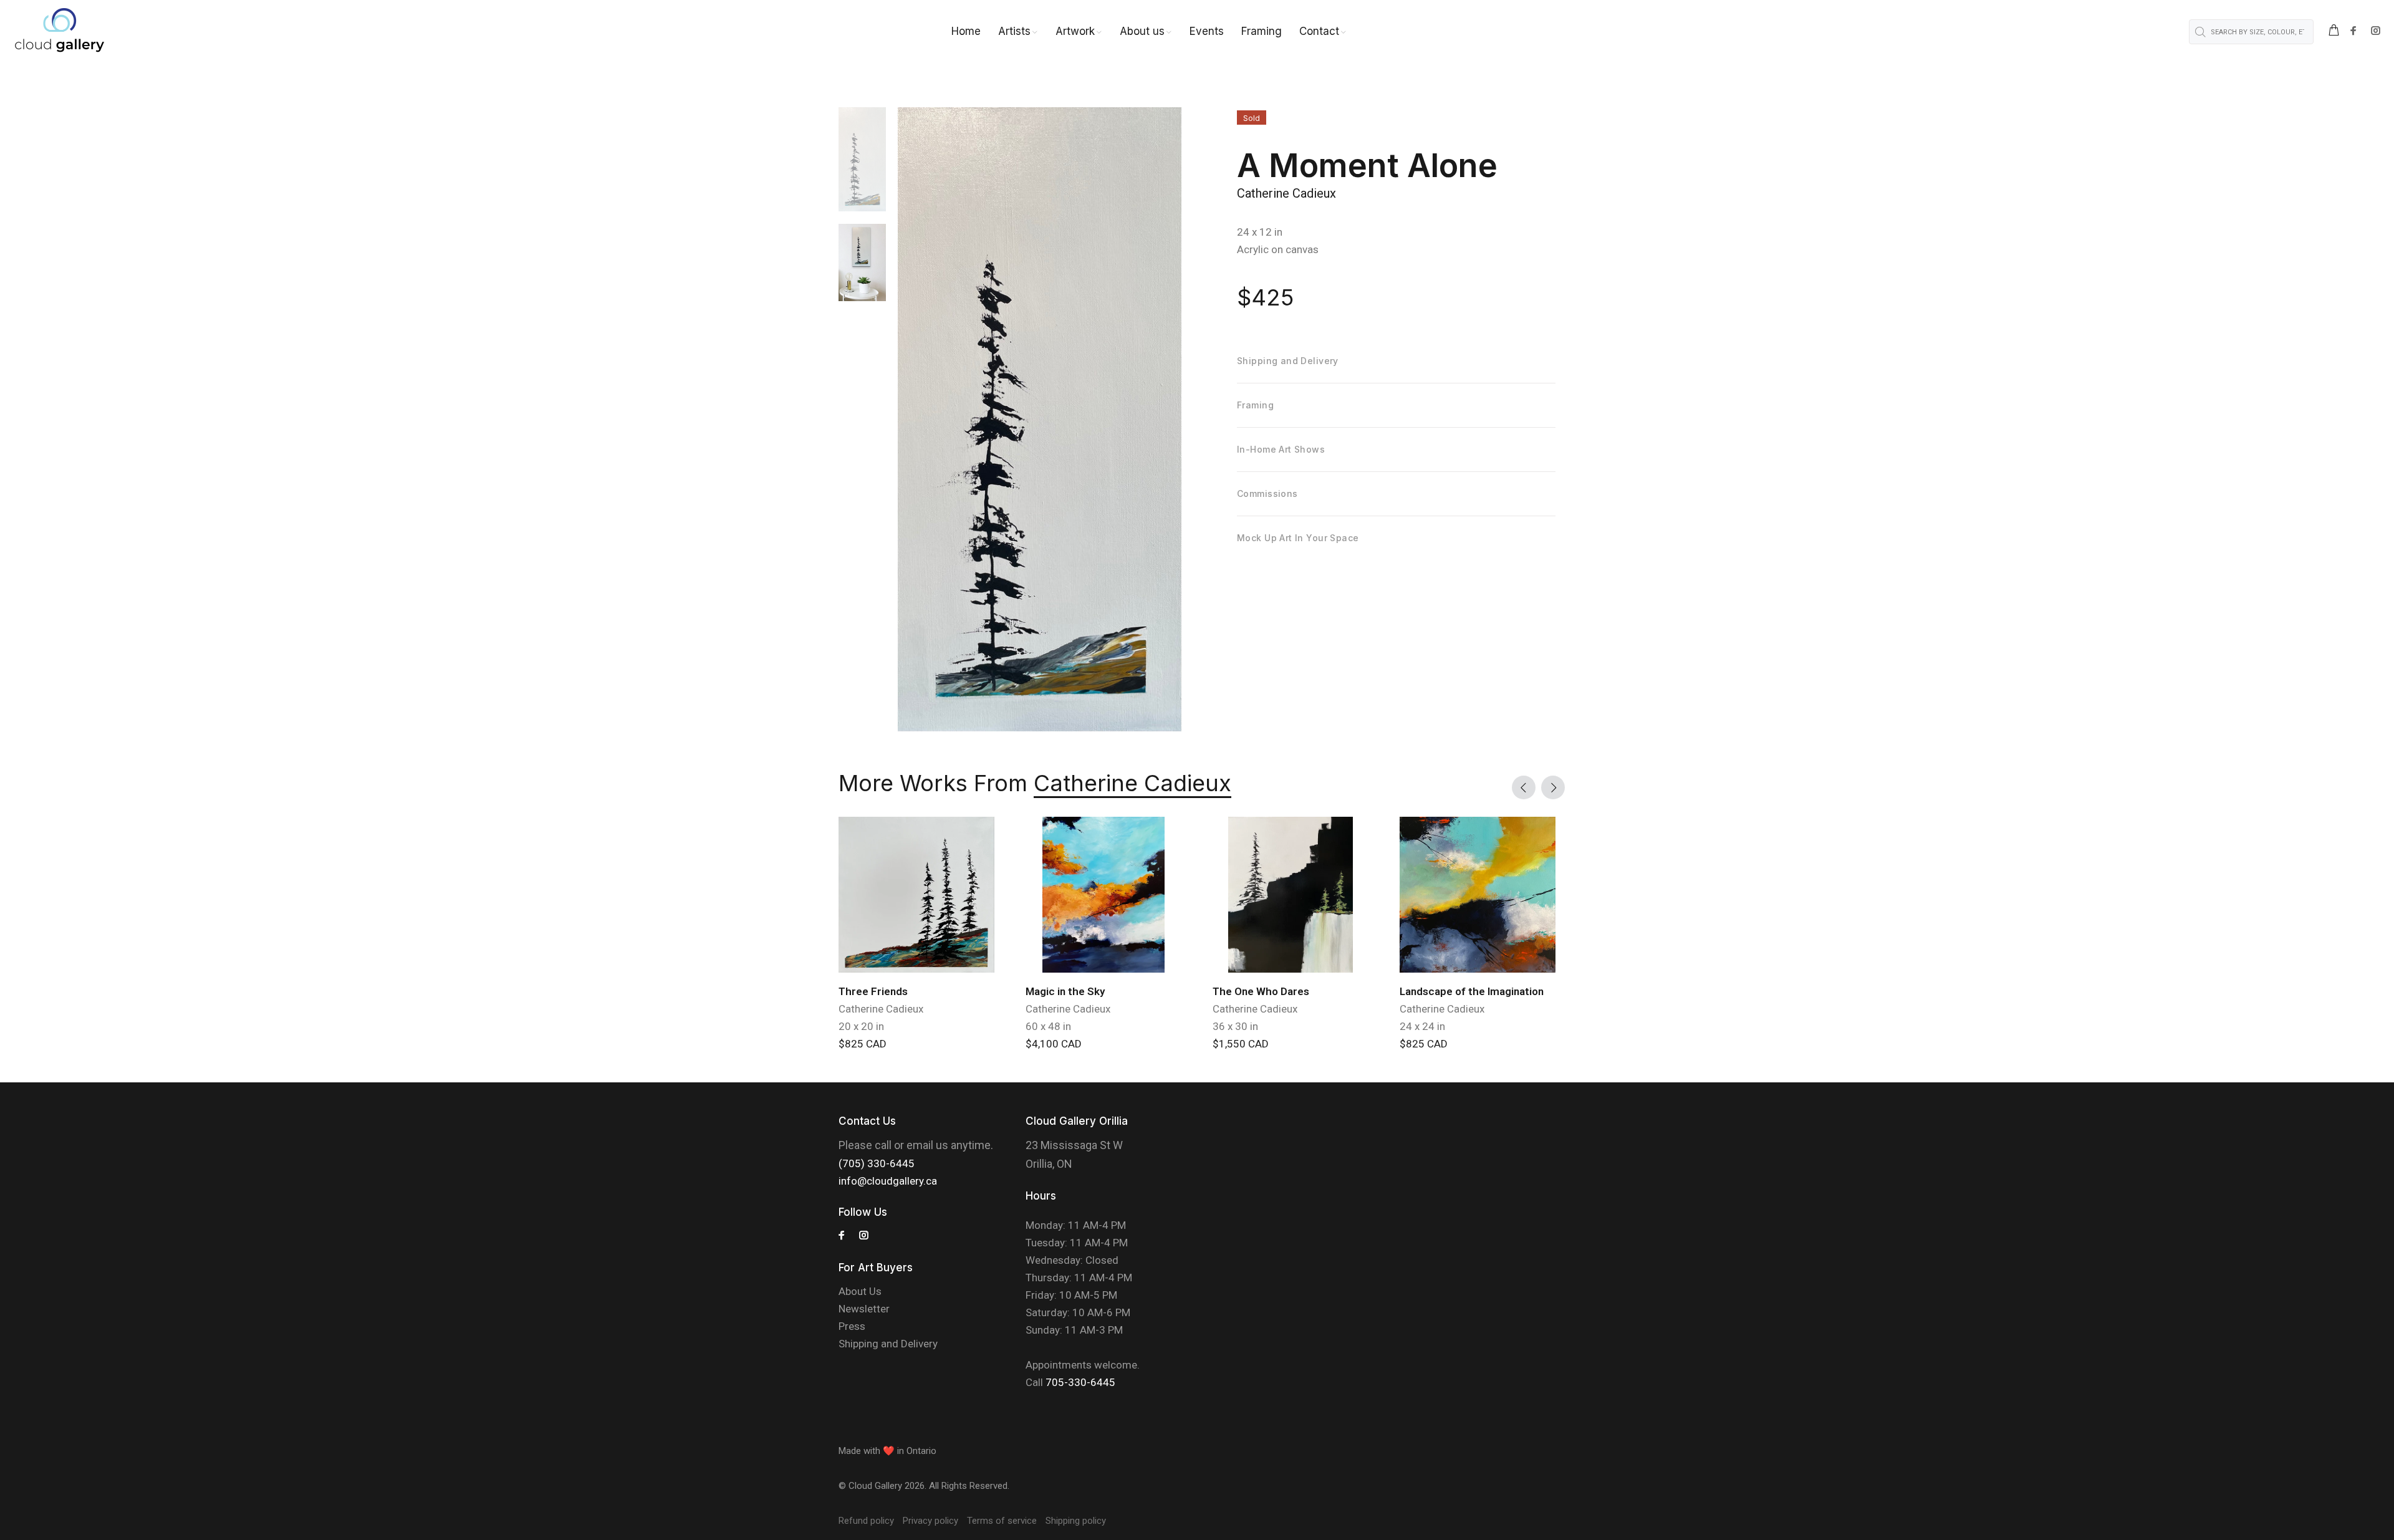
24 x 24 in (1422, 1026)
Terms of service (1002, 1521)
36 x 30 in (1235, 1026)
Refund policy (866, 1521)
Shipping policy (1076, 1521)
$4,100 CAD (1054, 1044)
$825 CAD (863, 1044)
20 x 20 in (861, 1026)
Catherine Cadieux (1286, 193)
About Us (860, 1291)
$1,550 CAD (1241, 1044)
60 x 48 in (1048, 1026)
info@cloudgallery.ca (888, 1181)
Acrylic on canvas (1278, 249)
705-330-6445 (1080, 1382)
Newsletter (864, 1309)
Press (852, 1326)
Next (1553, 787)
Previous (1524, 787)
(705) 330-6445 (877, 1163)
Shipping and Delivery (888, 1344)
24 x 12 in (1260, 232)
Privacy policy (930, 1521)
